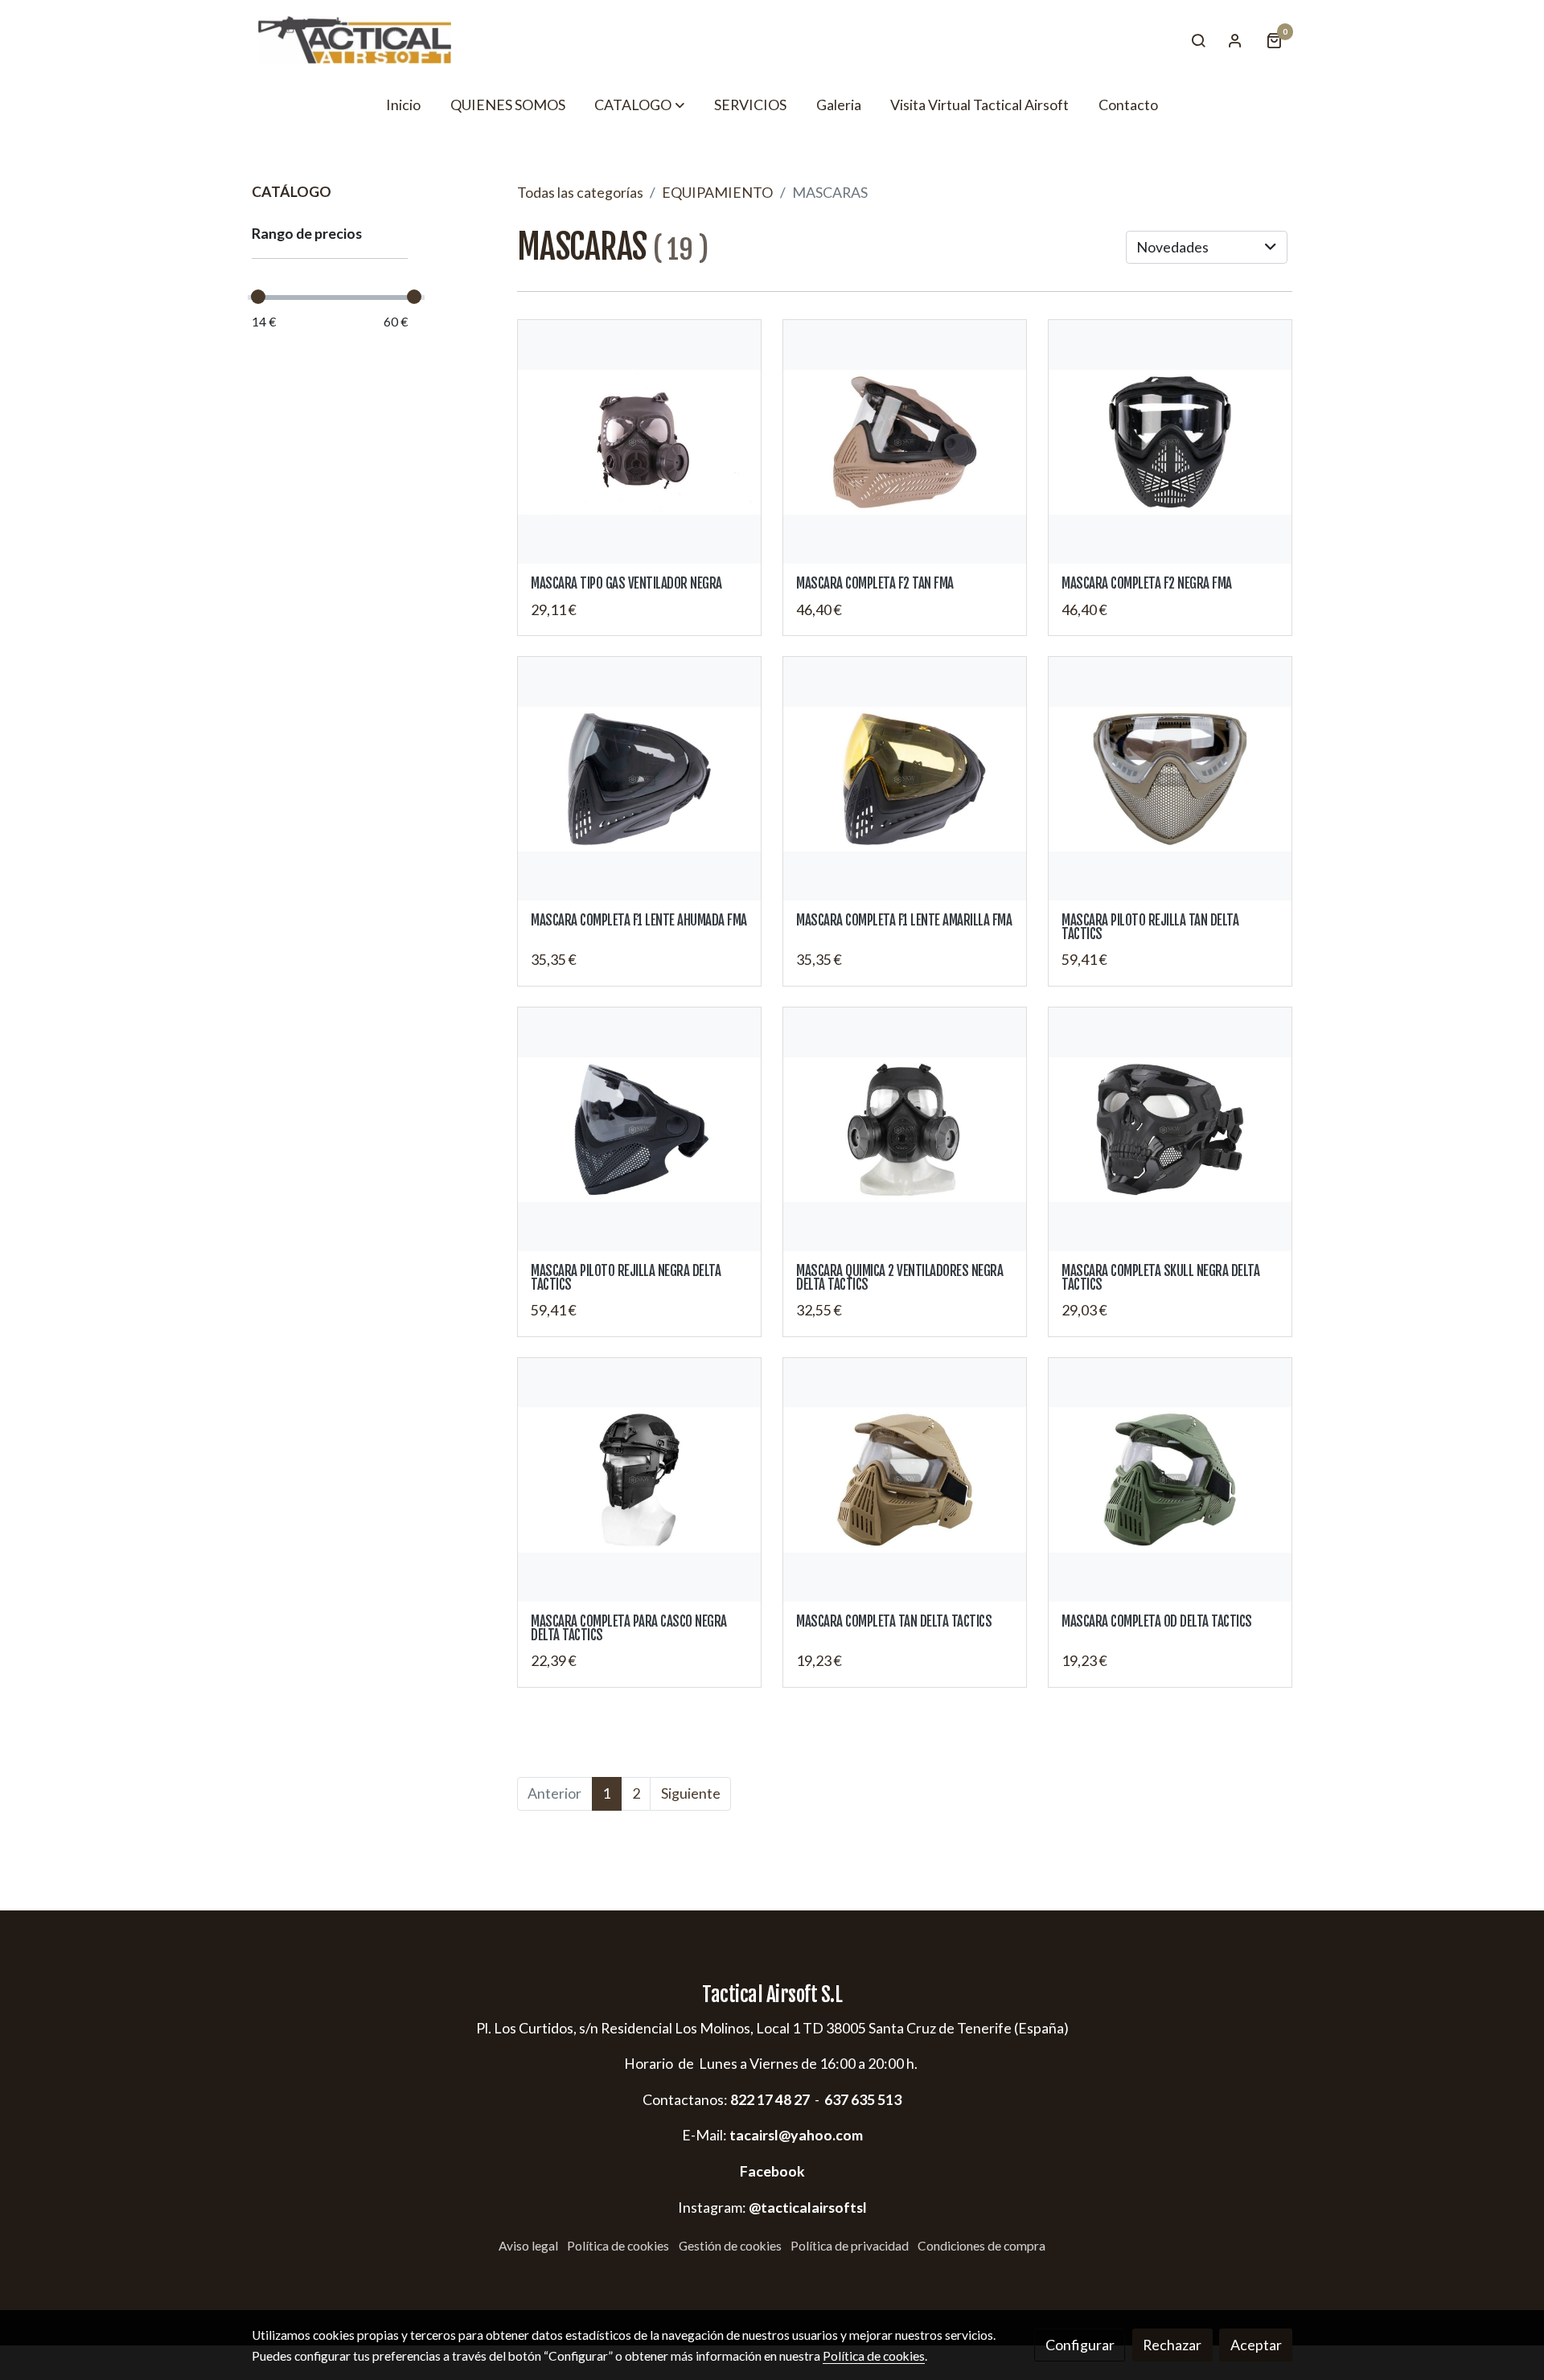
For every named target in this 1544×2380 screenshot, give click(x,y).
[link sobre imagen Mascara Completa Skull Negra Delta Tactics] (1170, 1129)
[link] (355, 40)
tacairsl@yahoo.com (796, 2135)
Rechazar (1172, 2345)
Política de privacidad (850, 2246)
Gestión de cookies (730, 2246)
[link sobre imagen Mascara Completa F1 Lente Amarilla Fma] (905, 779)
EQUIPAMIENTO (717, 192)
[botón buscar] (1198, 40)
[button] (639, 105)
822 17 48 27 (769, 2099)
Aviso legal (528, 2246)
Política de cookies (618, 2246)
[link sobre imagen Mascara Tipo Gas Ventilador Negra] (640, 442)
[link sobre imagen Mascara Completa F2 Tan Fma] (905, 442)
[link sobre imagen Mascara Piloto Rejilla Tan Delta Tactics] (1170, 779)
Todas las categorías (580, 192)
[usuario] (1235, 40)
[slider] (258, 297)
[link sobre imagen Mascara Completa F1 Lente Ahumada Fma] (640, 779)
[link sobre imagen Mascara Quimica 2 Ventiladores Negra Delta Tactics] (905, 1129)
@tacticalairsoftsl (808, 2207)
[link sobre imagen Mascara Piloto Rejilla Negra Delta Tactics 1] (640, 1129)
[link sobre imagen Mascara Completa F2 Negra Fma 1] (1170, 442)
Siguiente (691, 1793)
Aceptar (1256, 2345)
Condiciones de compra (981, 2246)
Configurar (1080, 2345)
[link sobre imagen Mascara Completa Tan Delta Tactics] (905, 1480)
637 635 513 (863, 2099)
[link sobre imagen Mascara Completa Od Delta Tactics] (1170, 1480)
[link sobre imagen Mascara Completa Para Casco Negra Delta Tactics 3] (640, 1480)
